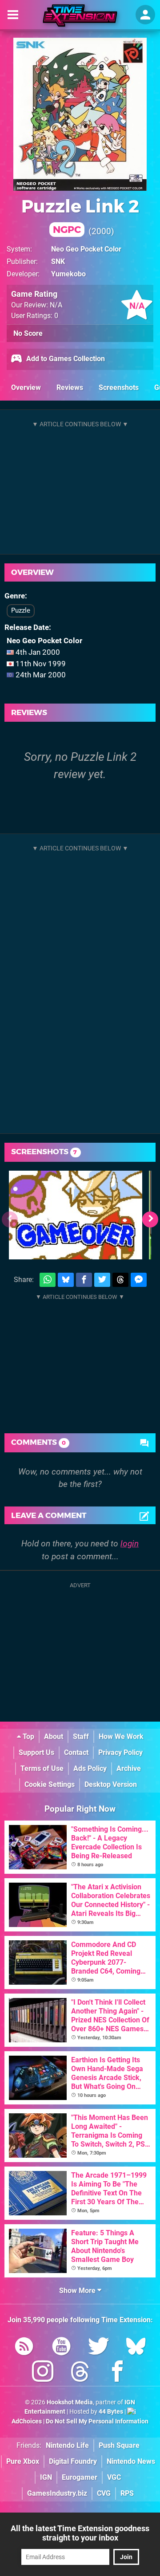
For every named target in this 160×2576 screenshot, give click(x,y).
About (54, 1736)
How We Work (121, 1736)
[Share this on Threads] (120, 1280)
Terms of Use (42, 1768)
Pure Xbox (23, 2461)
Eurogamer (80, 2477)
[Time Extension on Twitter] (99, 2348)
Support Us (36, 1752)
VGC (114, 2477)
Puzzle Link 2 (80, 215)
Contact (76, 1752)
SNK (58, 262)
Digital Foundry (73, 2461)
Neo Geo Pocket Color (86, 249)
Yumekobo (68, 274)
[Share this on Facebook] (84, 1280)
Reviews (70, 387)
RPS (127, 2493)
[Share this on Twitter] (102, 1280)
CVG (104, 2493)
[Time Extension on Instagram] (43, 2373)
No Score (28, 333)
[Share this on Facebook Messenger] (139, 1280)
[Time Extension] (80, 16)
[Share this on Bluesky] (66, 1280)
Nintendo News (131, 2461)
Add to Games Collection (65, 359)
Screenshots (119, 387)
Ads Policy (90, 1768)
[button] (150, 1219)
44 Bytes (111, 2412)
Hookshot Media (70, 2402)
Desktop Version (111, 1784)
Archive (129, 1768)
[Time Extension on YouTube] (61, 2348)
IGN (46, 2477)
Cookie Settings (50, 1784)
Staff (81, 1736)
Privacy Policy (120, 1752)
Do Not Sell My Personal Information (97, 2421)
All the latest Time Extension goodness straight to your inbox (80, 2533)
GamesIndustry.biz (57, 2493)
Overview (26, 387)
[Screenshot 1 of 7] (76, 1215)
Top (28, 1736)
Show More (78, 2291)
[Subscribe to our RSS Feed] (24, 2348)
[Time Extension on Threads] (80, 2373)
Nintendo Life (67, 2445)
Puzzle (21, 610)
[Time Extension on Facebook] (117, 2373)
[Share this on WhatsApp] (48, 1280)
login (130, 1544)
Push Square (119, 2445)
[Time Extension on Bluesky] (136, 2348)
